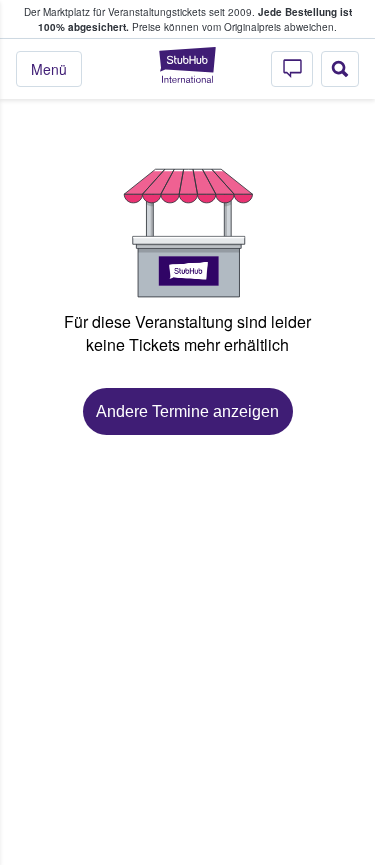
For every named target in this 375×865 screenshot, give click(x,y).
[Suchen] (340, 69)
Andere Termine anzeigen (187, 411)
